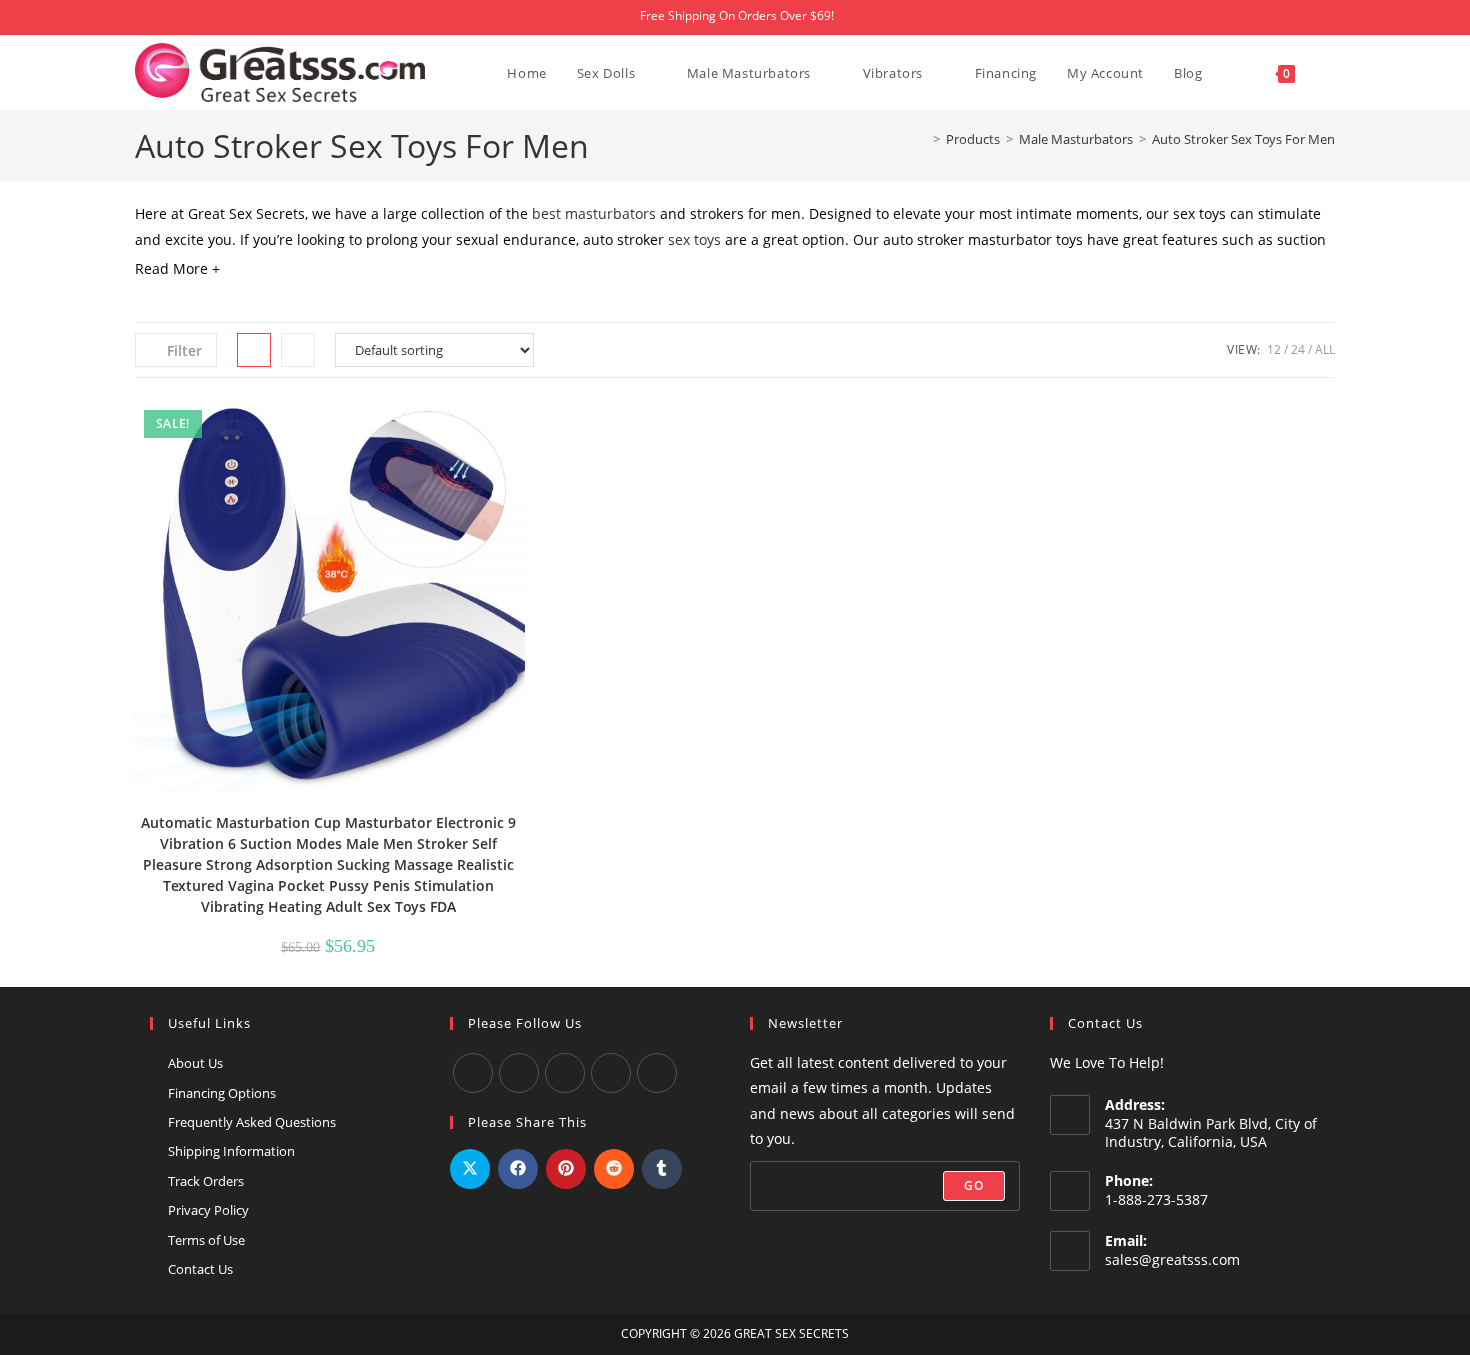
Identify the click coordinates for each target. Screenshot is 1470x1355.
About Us (195, 1063)
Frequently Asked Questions (252, 1122)
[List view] (298, 350)
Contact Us (200, 1269)
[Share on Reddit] (614, 1169)
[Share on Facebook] (518, 1169)
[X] (611, 1073)
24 (1298, 349)
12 (1274, 349)
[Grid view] (254, 350)
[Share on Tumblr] (662, 1169)
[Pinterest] (657, 1073)
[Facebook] (473, 1073)
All (1325, 349)
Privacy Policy (208, 1210)
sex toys (694, 239)
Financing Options (222, 1093)
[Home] (922, 139)
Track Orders (206, 1181)
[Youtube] (519, 1073)
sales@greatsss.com (1172, 1259)
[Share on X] (470, 1169)
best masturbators (592, 213)
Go (974, 1185)
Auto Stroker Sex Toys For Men (1243, 139)
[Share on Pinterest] (566, 1169)
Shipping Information (231, 1151)
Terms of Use (206, 1240)
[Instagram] (565, 1073)
